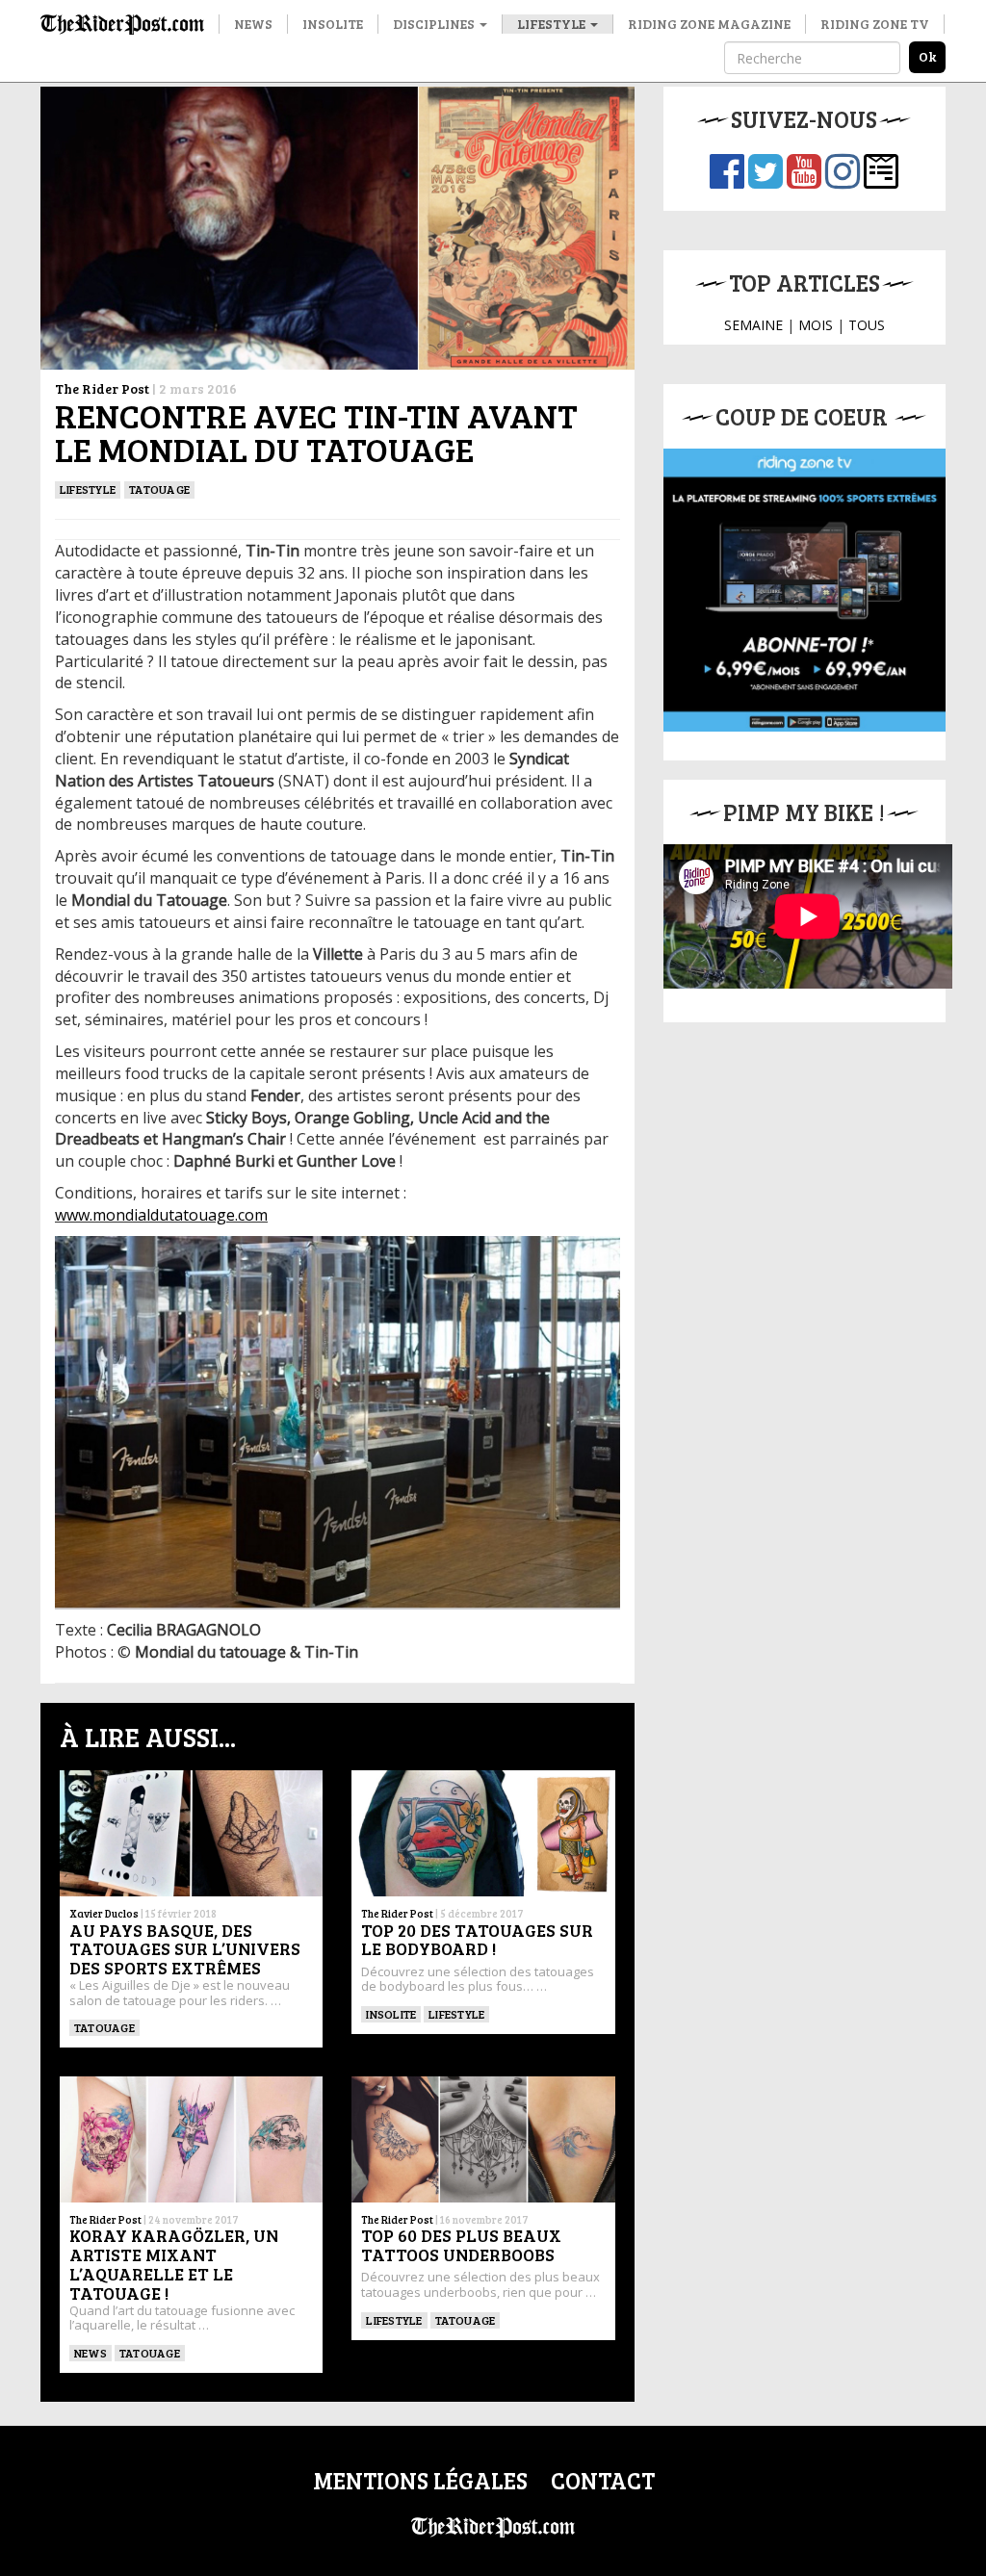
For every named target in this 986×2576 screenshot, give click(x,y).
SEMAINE (753, 325)
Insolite (333, 24)
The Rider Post (102, 388)
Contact (603, 2480)
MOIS (816, 325)
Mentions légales (420, 2480)
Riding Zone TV (875, 24)
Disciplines (435, 24)
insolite (391, 2014)
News (253, 24)
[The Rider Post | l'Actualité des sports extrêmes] (122, 24)
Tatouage (159, 489)
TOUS (867, 325)
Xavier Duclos (104, 1913)
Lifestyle (553, 24)
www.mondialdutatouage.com (161, 1215)
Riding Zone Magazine (709, 24)
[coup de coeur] (804, 590)
